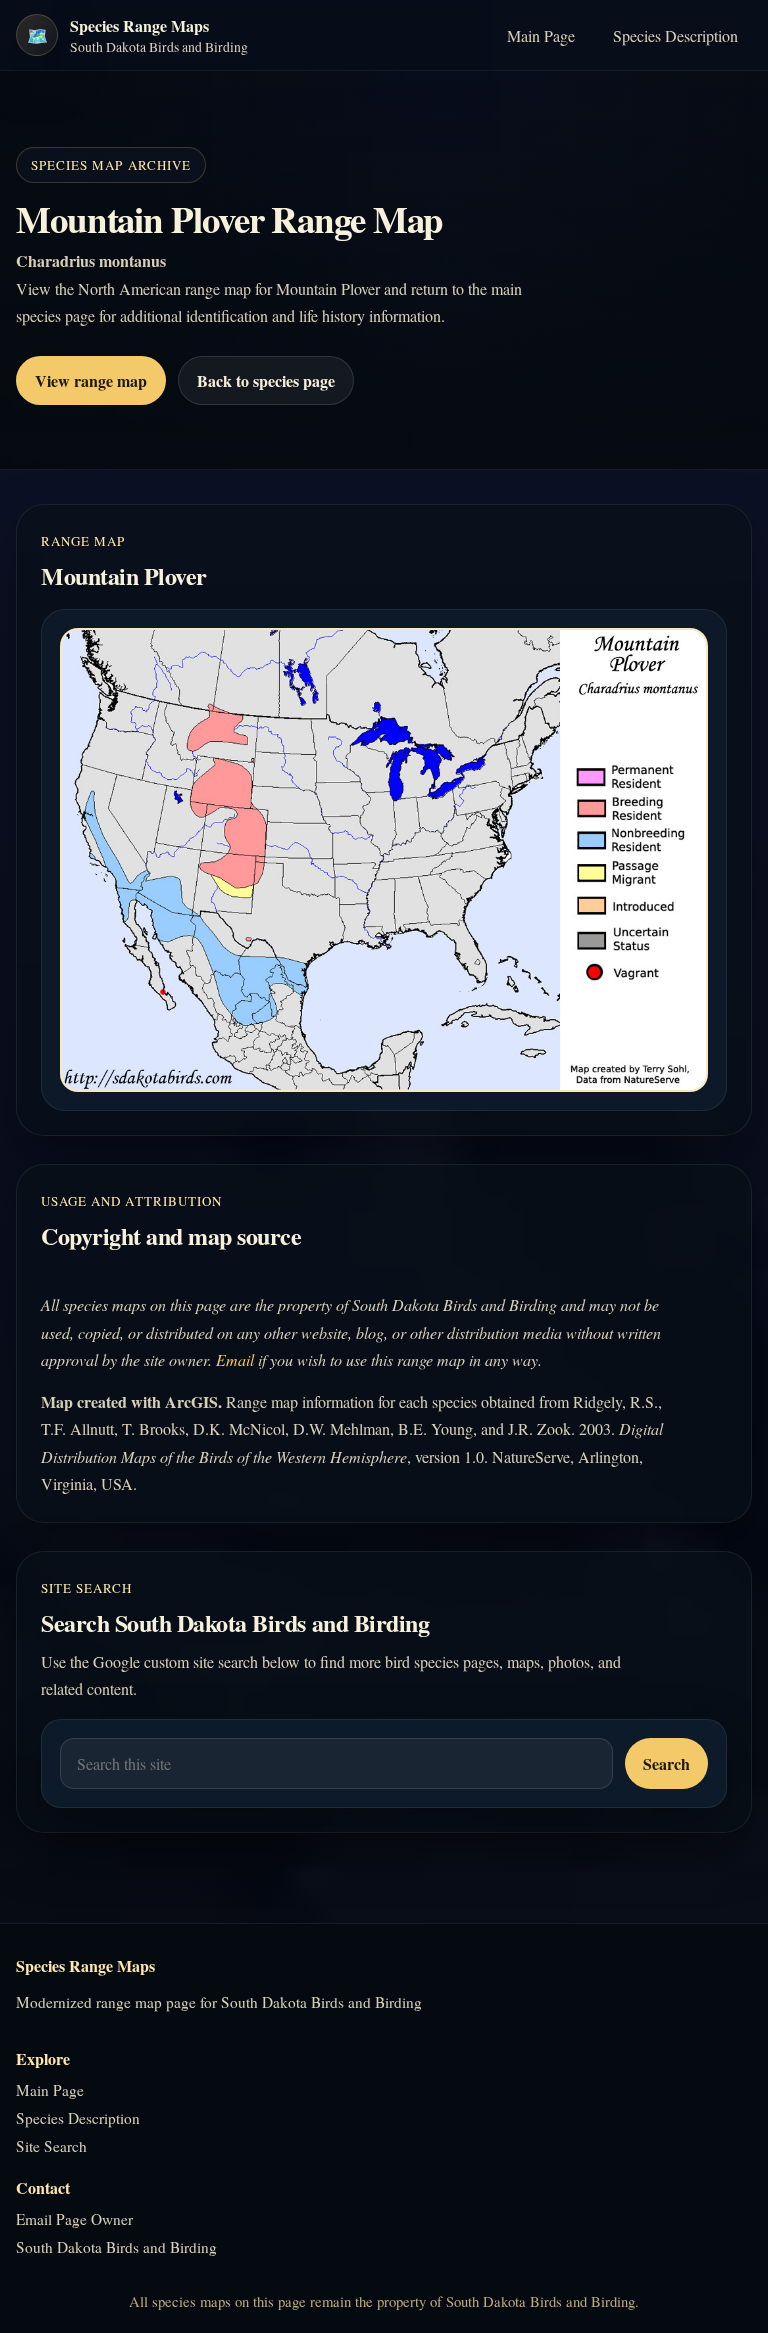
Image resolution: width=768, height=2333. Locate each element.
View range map (91, 380)
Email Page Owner (74, 2219)
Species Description (675, 35)
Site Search (51, 2146)
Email (235, 1359)
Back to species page (266, 380)
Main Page (541, 35)
